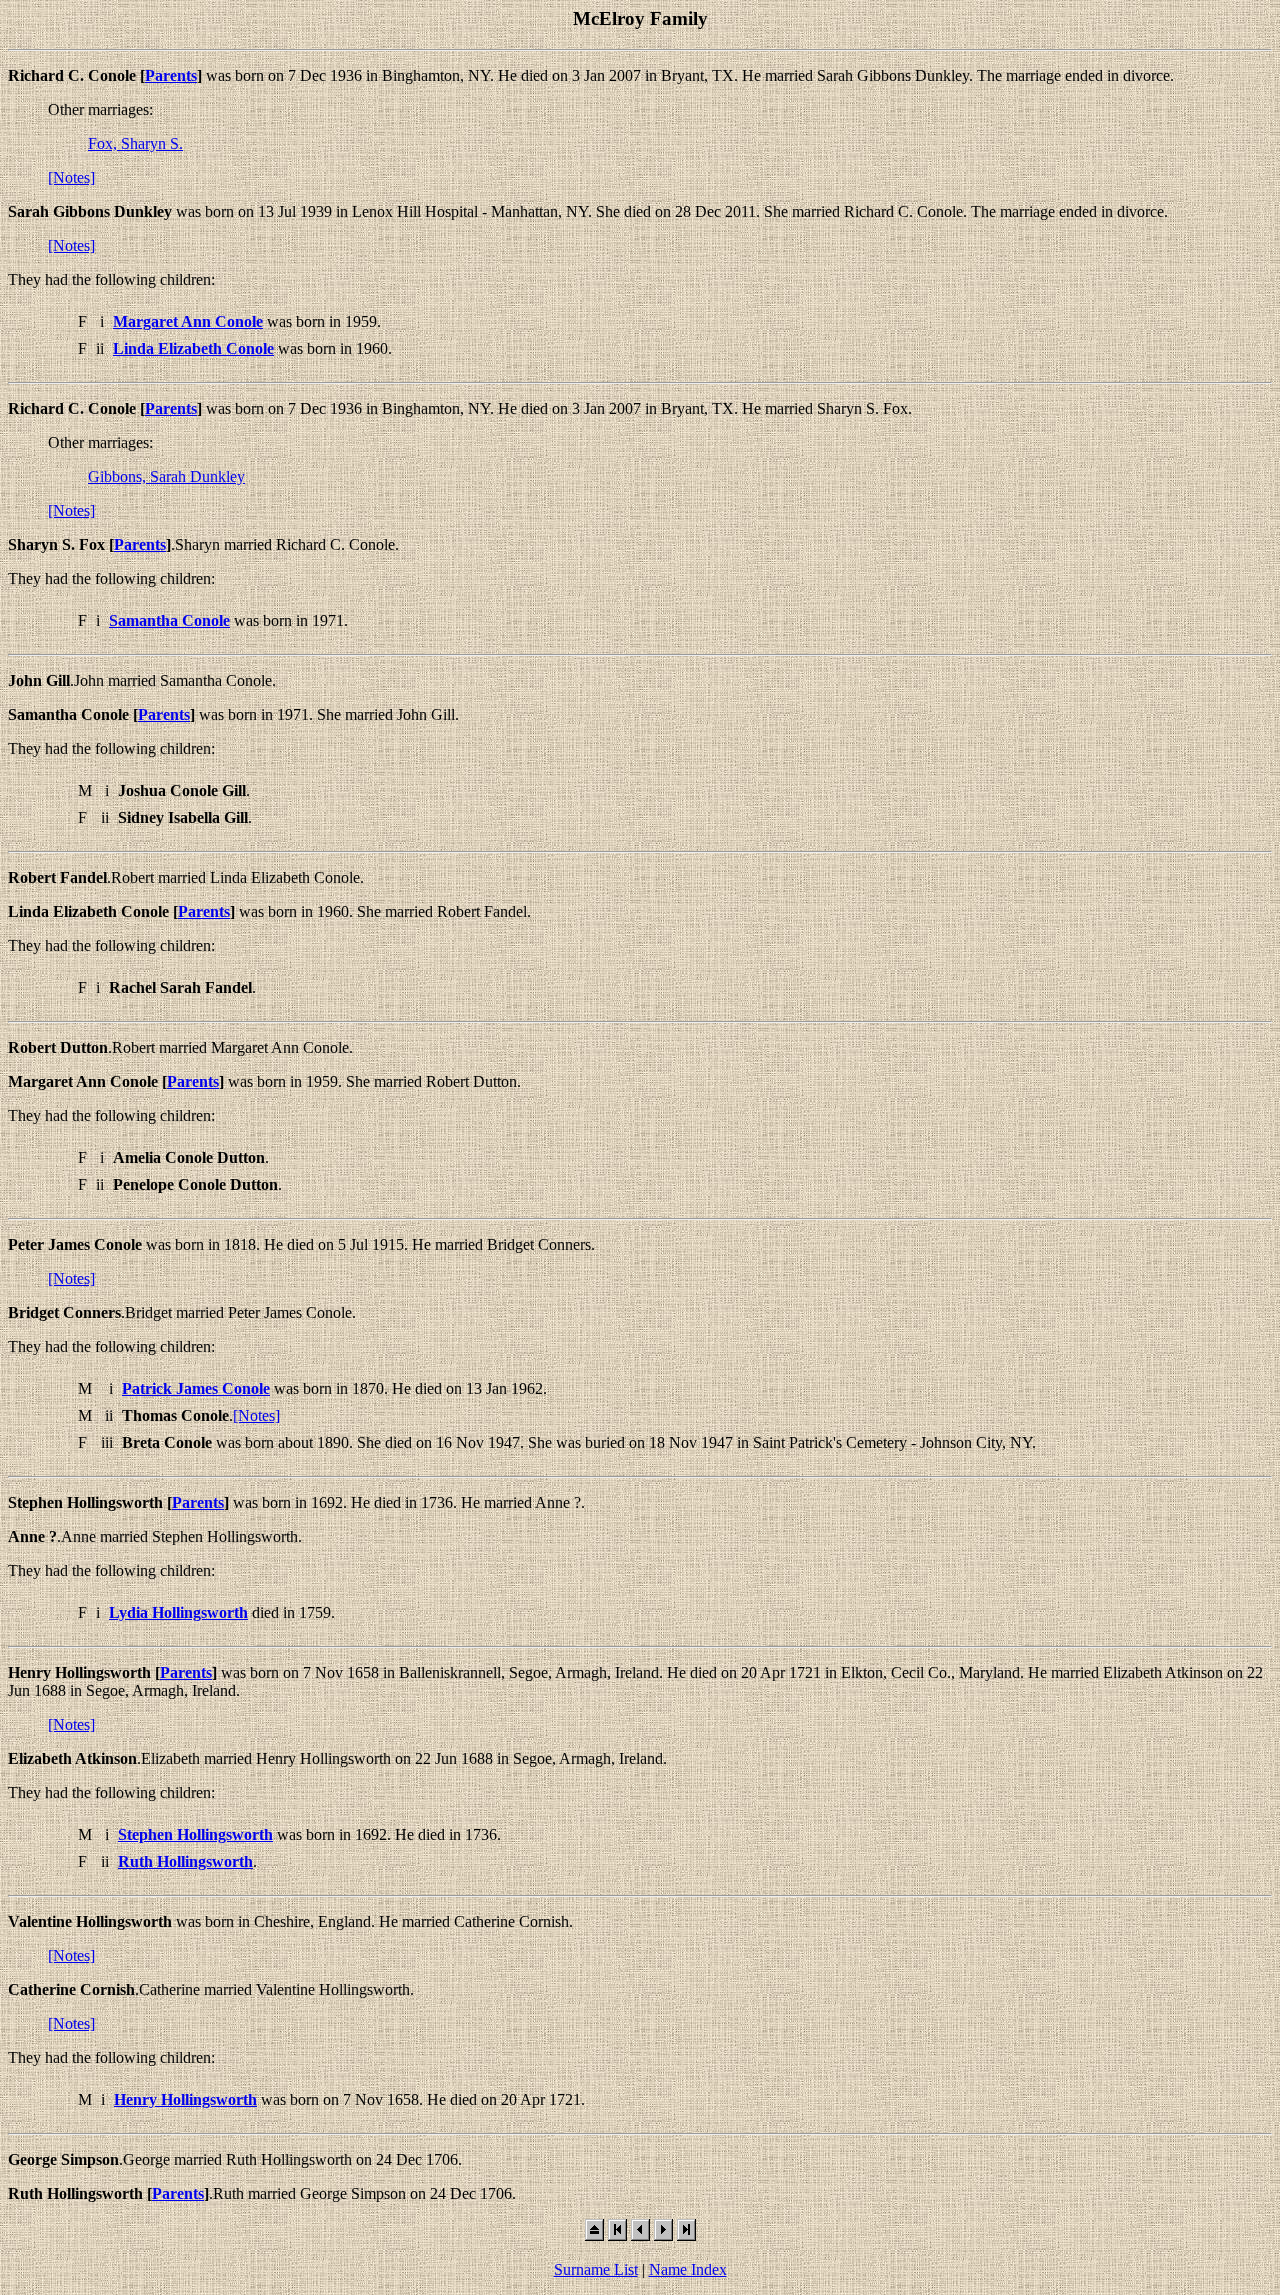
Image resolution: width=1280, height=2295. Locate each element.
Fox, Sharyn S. (135, 143)
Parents (171, 75)
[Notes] (71, 177)
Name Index (688, 2269)
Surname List (596, 2269)
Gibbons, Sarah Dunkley (166, 476)
